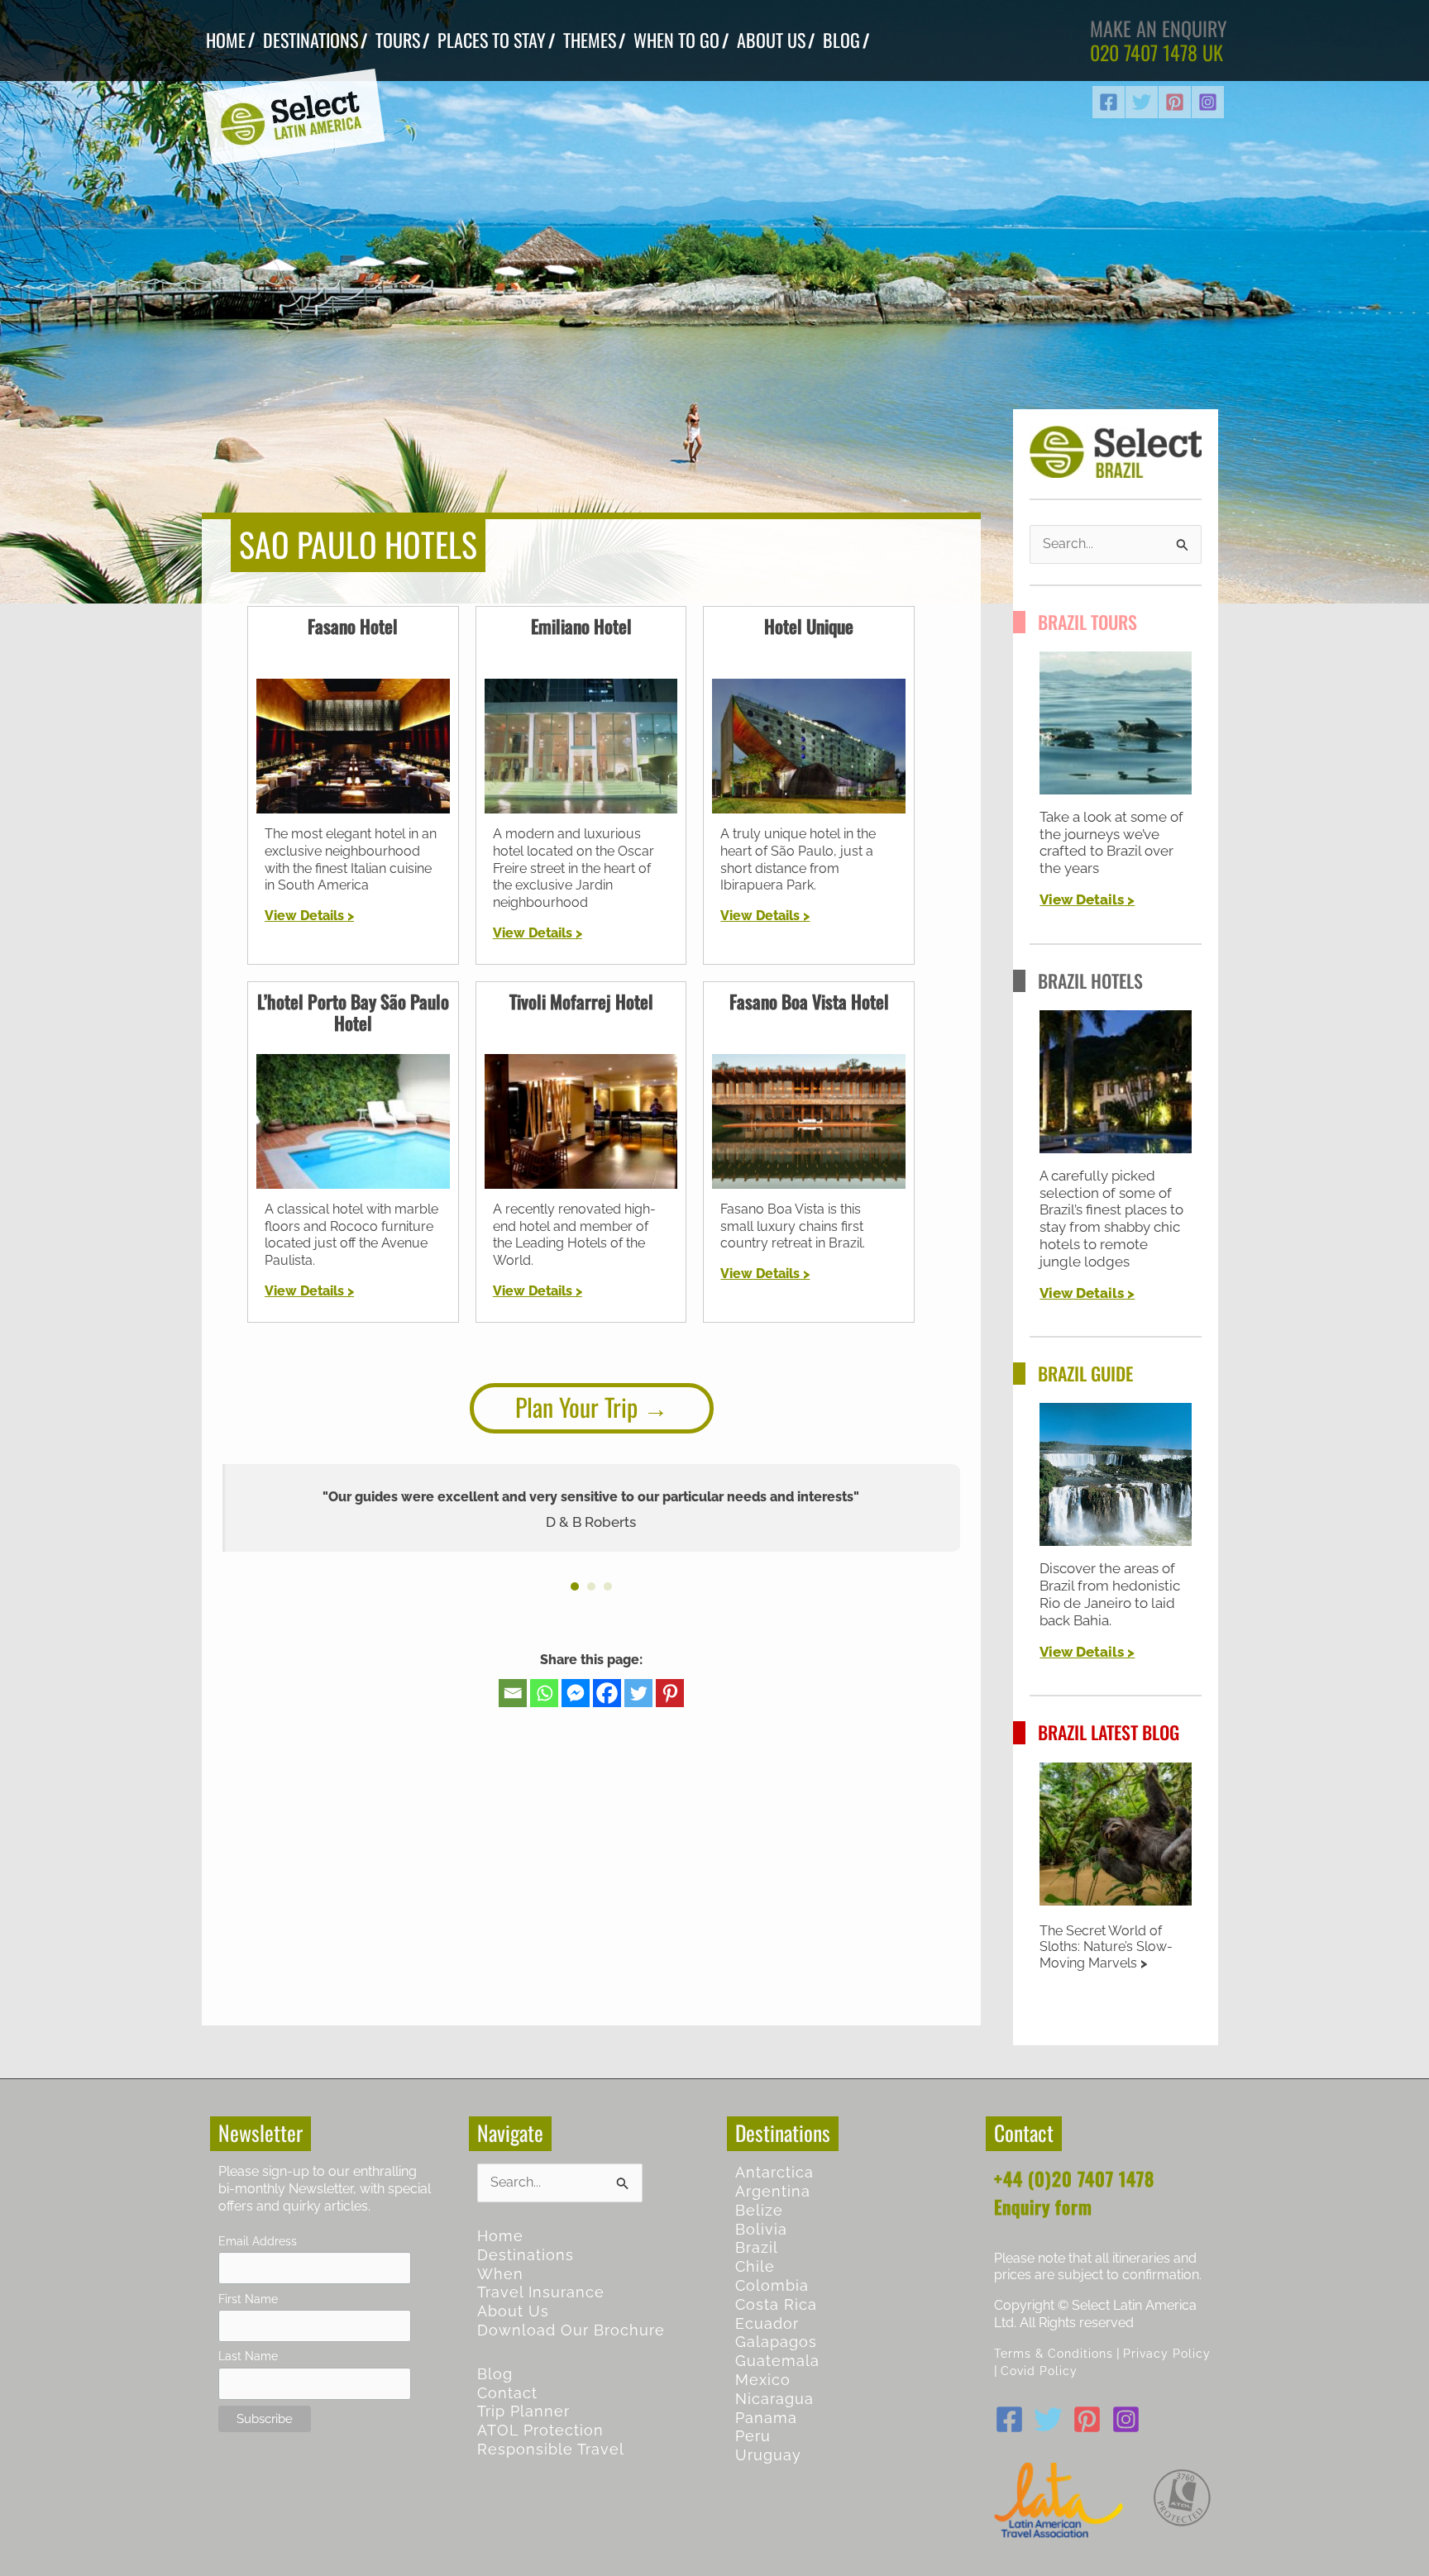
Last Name (248, 2356)
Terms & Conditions (1054, 2353)
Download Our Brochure (571, 2330)
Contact (507, 2393)
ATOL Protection (540, 2430)
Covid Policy (1039, 2371)
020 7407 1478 (1144, 52)
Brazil (757, 2247)
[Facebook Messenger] (576, 1693)
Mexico (763, 2380)
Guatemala (777, 2361)
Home (500, 2236)
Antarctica (774, 2172)
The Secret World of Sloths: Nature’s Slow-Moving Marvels (1106, 1947)
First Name (248, 2299)
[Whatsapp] (544, 1693)
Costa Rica (776, 2304)
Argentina (773, 2191)
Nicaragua (774, 2399)
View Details (1082, 899)
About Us (513, 2311)
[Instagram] (1208, 102)
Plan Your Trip (576, 1407)
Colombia (772, 2285)
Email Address (258, 2241)
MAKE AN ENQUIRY (1159, 28)
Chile (755, 2266)
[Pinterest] (1175, 102)
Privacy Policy (1167, 2353)
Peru (753, 2436)
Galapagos (776, 2342)
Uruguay (768, 2455)
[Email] (513, 1693)
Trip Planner (523, 2411)
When (500, 2274)
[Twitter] (1142, 102)
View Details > (309, 916)
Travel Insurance (541, 2292)
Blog (495, 2374)
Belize (759, 2210)
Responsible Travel (551, 2449)
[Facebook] (1109, 102)
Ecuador (767, 2323)
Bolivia (761, 2229)
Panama (766, 2418)
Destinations (526, 2255)
